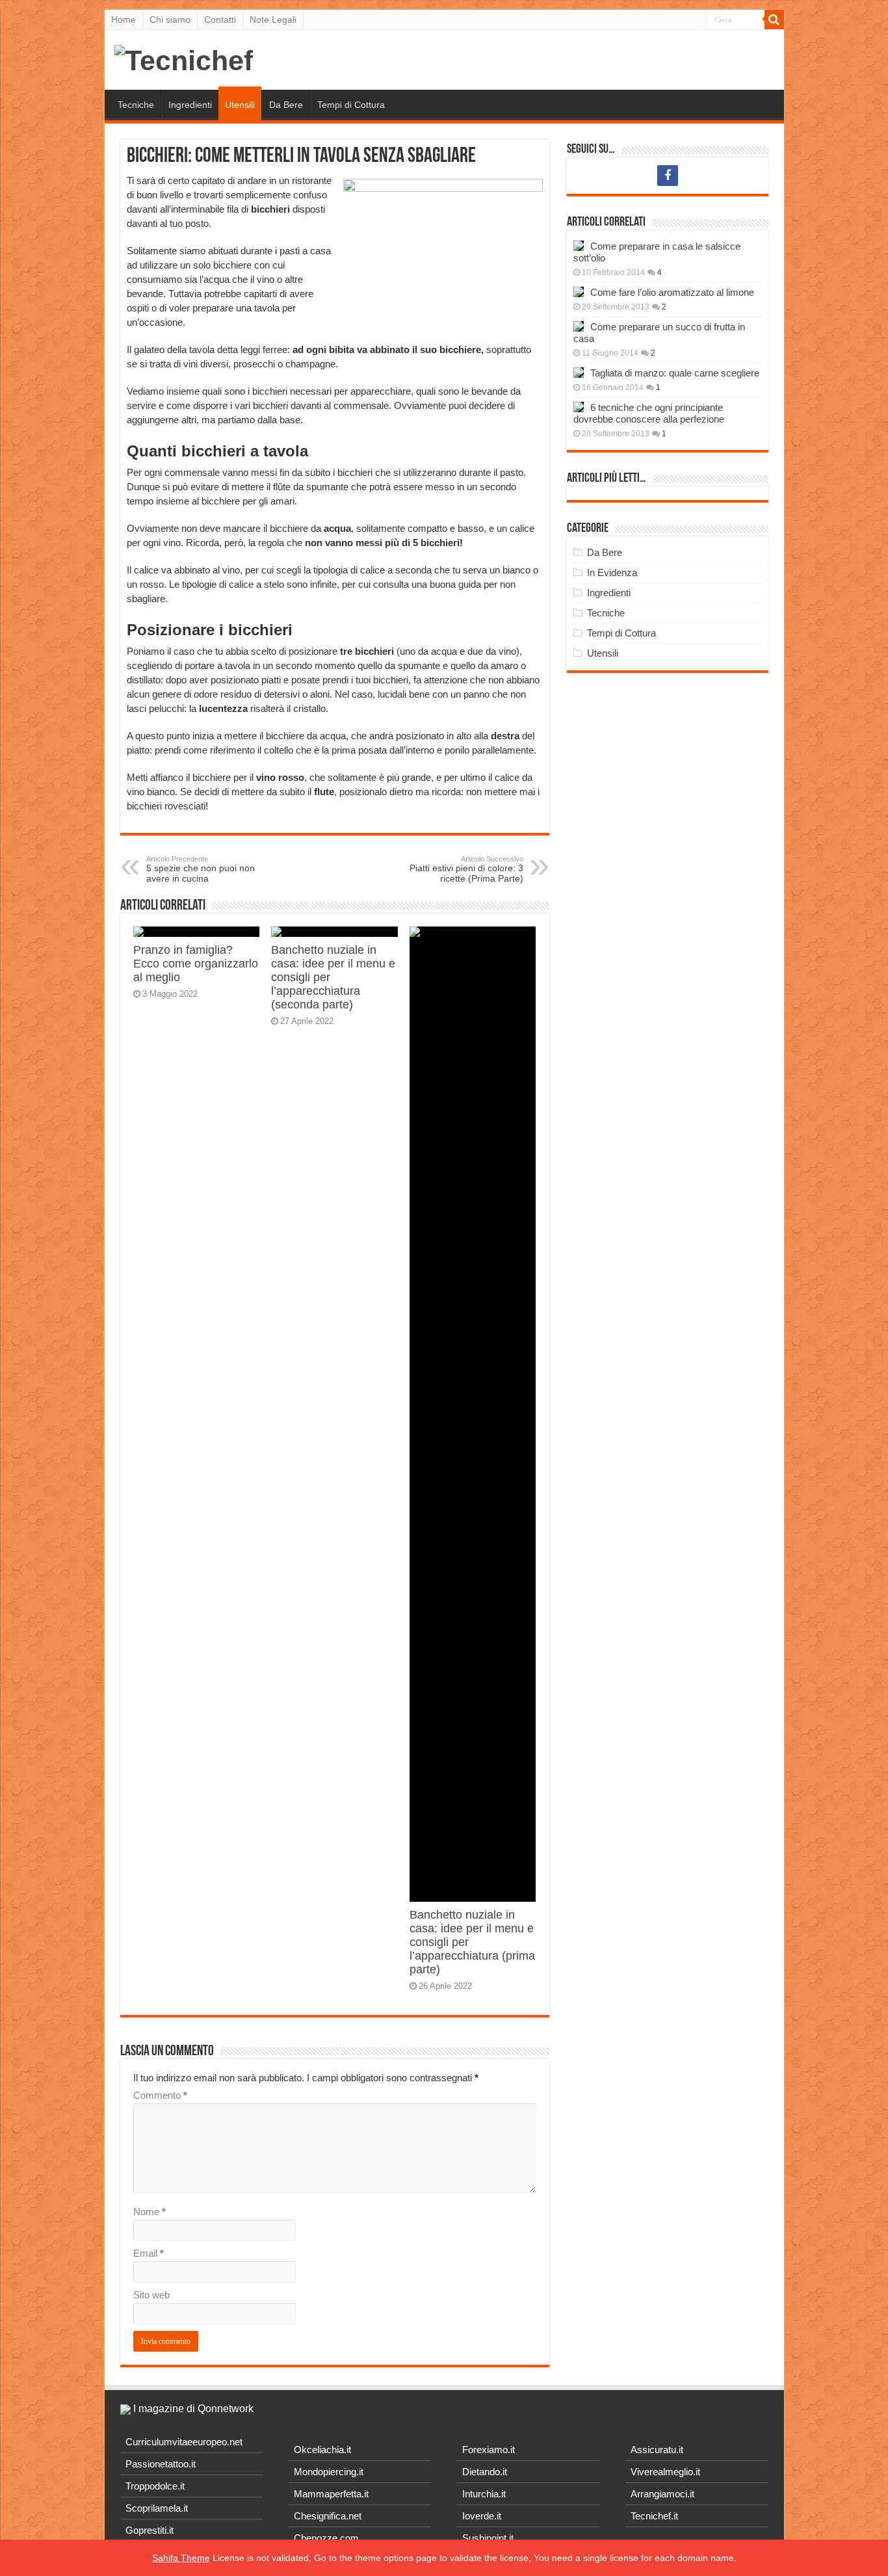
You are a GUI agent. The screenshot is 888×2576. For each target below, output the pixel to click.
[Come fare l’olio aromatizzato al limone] (579, 292)
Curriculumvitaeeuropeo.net (184, 2442)
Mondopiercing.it (329, 2472)
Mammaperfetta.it (331, 2494)
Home (124, 20)
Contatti (220, 20)
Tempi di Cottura (351, 105)
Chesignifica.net (328, 2516)
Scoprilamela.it (157, 2508)
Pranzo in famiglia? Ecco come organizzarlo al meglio (196, 964)
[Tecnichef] (184, 59)
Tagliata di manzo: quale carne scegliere (675, 373)
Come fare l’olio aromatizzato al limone (672, 292)
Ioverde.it (482, 2516)
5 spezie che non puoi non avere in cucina (201, 869)
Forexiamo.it (489, 2450)
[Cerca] (774, 20)
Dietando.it (485, 2472)
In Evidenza (612, 572)
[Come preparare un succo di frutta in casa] (579, 326)
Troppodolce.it (155, 2486)
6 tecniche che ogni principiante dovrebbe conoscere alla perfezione (649, 413)
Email (149, 2253)
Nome (150, 2212)
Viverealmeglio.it (665, 2472)
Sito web (151, 2295)
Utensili (240, 105)
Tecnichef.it (654, 2516)
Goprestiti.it (150, 2530)
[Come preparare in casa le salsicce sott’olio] (579, 246)
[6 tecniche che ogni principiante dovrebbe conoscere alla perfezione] (579, 407)
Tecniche (136, 105)
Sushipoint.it (488, 2538)
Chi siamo (170, 20)
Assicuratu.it (657, 2450)
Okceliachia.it (322, 2450)
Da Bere (286, 105)
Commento (160, 2095)
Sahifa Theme (181, 2558)
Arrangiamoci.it (662, 2494)
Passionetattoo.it (161, 2464)
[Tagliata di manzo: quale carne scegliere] (579, 373)
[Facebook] (668, 176)
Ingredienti (190, 105)
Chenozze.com (326, 2538)
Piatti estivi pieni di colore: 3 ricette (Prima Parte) (466, 869)
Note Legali (273, 20)
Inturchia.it (484, 2494)
